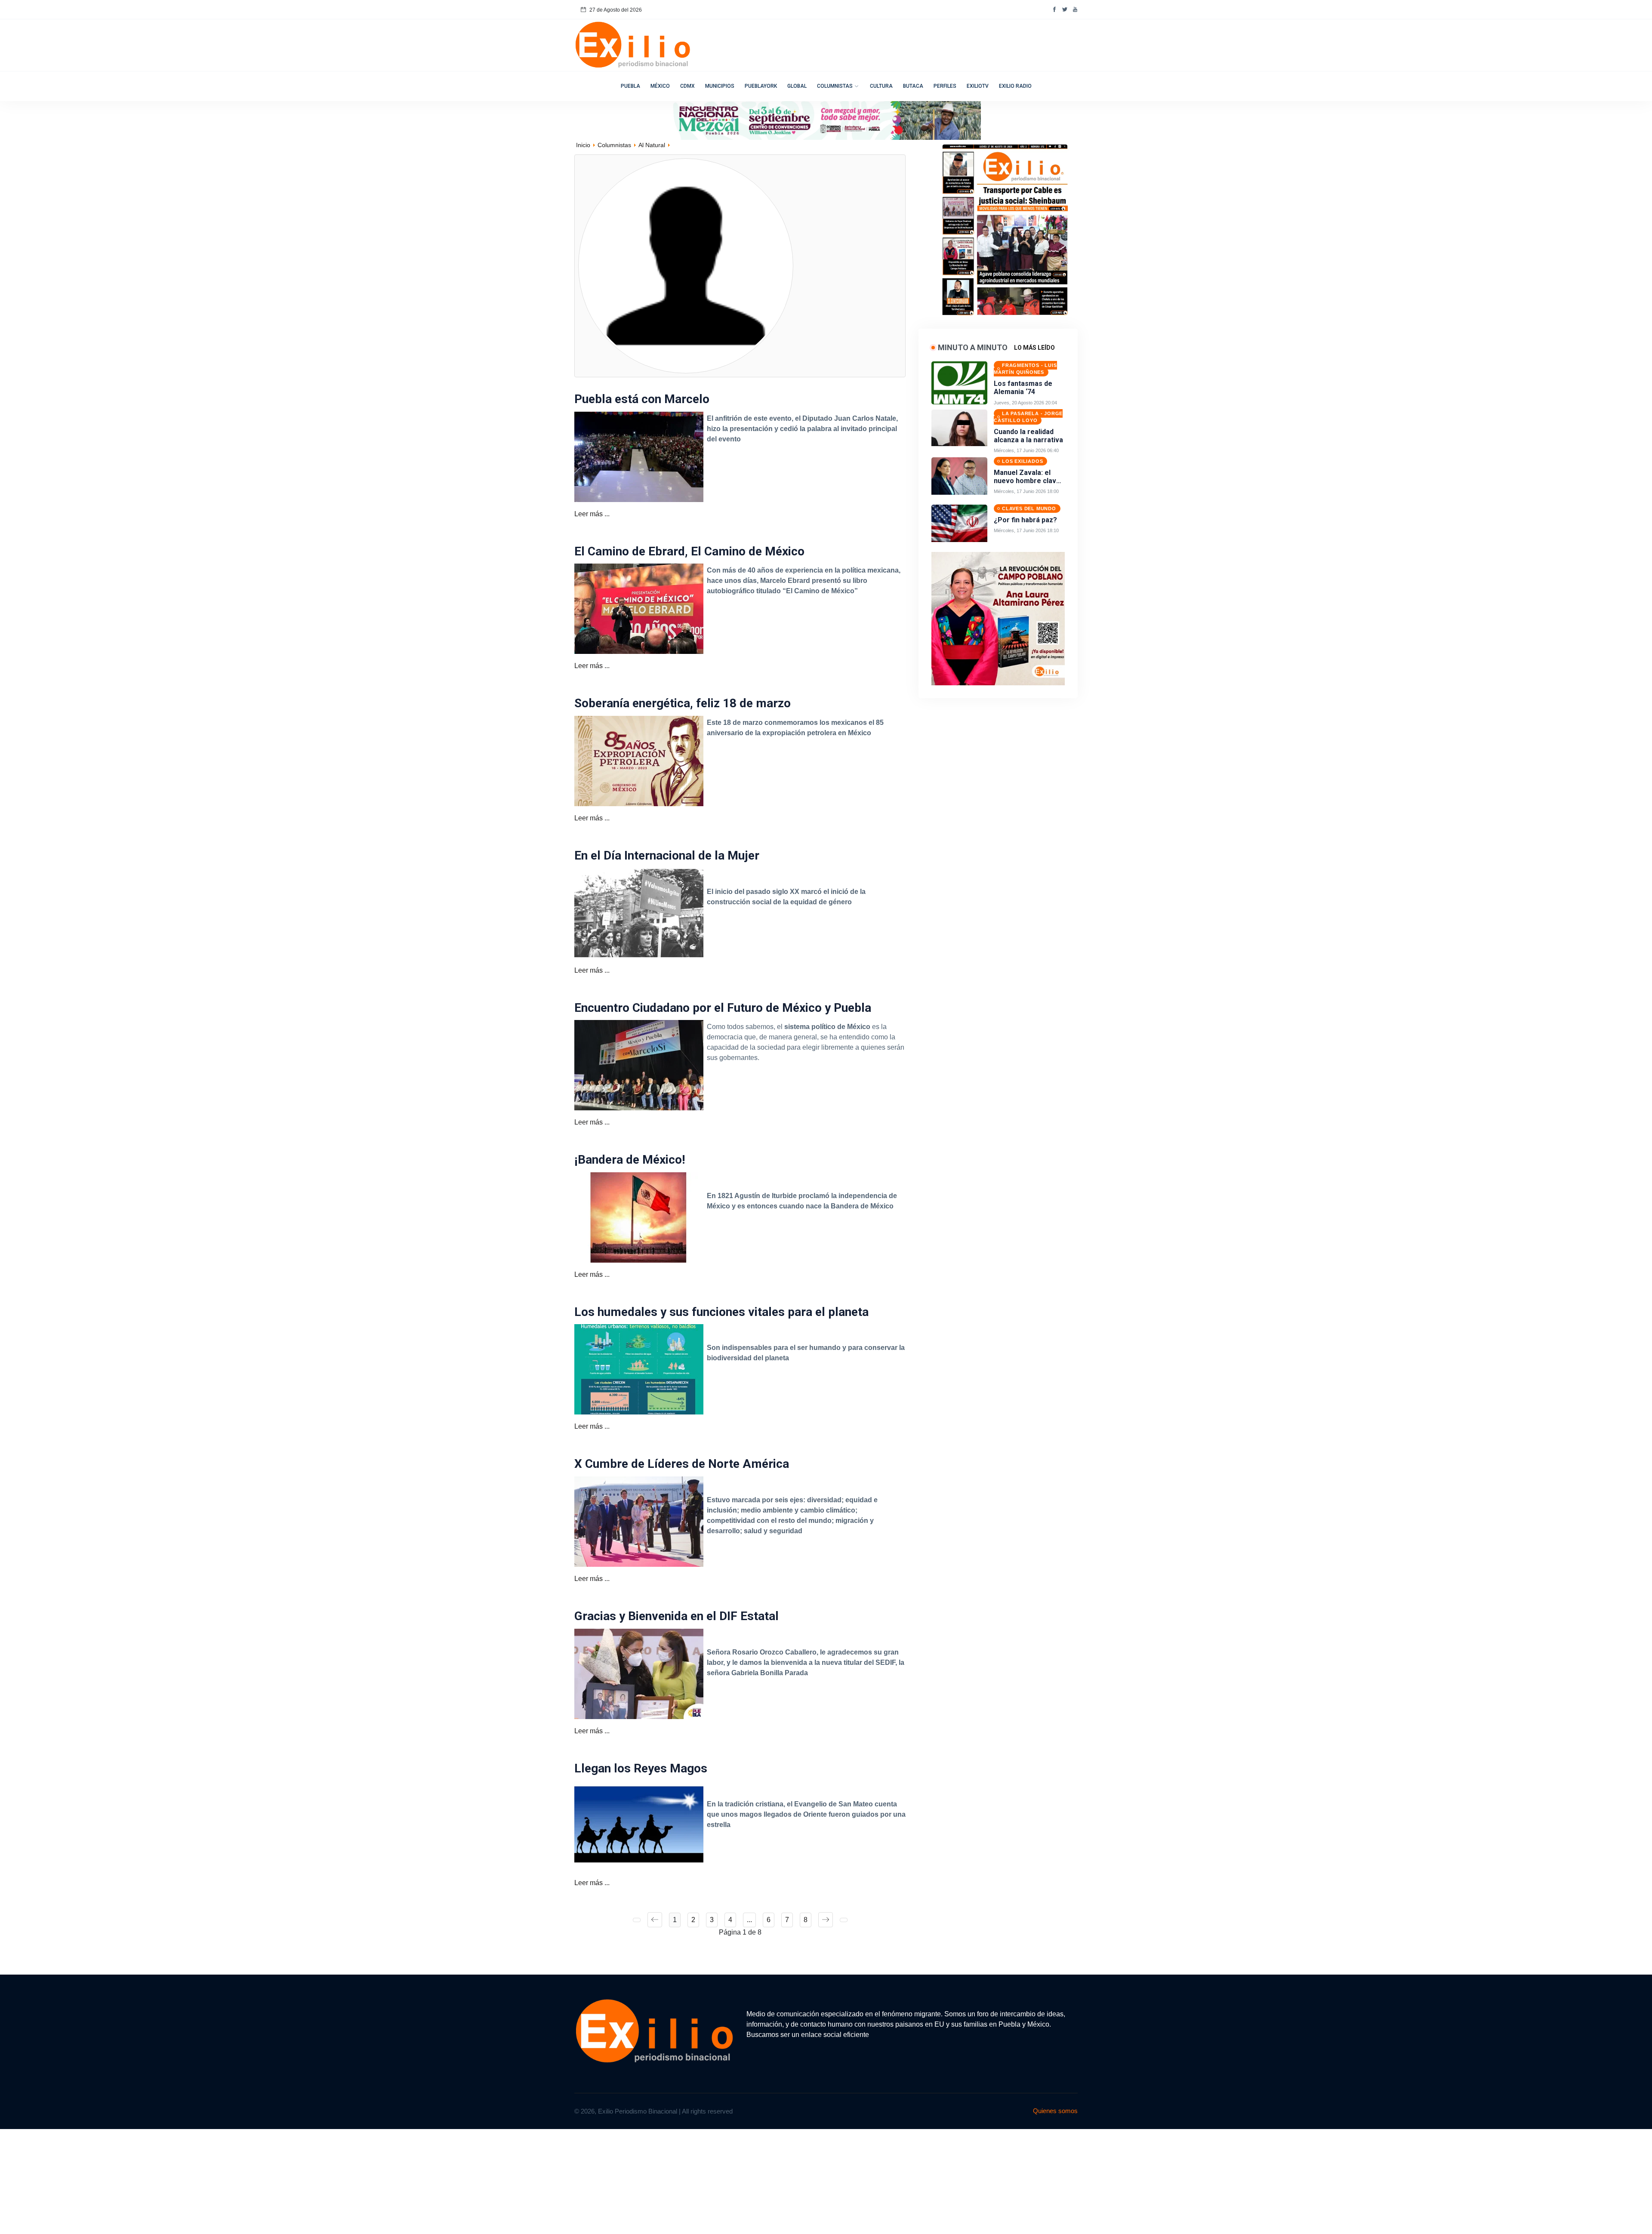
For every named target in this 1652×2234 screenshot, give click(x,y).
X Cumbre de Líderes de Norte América (682, 1464)
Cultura (881, 86)
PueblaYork (761, 86)
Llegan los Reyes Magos (641, 1768)
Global (797, 86)
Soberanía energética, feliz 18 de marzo (683, 703)
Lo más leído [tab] (1034, 348)
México (660, 86)
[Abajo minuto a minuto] (998, 618)
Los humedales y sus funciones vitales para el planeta (721, 1312)
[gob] (1005, 227)
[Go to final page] (844, 1920)
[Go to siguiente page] (826, 1920)
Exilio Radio (1015, 86)
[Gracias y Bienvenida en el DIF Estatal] (639, 1673)
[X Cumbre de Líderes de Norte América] (639, 1521)
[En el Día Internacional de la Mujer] (639, 913)
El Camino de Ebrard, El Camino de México (689, 551)
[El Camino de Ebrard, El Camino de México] (639, 609)
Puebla (630, 86)
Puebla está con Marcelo (642, 399)
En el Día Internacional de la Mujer (667, 855)
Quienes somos (1055, 2111)
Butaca (913, 86)
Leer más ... (592, 514)
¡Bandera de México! (630, 1160)
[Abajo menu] (826, 120)
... (749, 1920)
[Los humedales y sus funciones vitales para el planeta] (639, 1369)
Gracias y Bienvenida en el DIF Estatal (677, 1616)
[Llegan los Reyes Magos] (639, 1825)
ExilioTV (978, 86)
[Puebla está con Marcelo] (639, 456)
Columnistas (835, 86)
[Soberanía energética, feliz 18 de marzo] (639, 760)
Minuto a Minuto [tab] (973, 347)
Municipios (720, 86)
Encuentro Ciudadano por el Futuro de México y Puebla (723, 1008)
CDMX (687, 86)
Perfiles (945, 86)
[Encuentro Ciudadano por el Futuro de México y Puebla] (639, 1065)
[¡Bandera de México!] (639, 1217)
